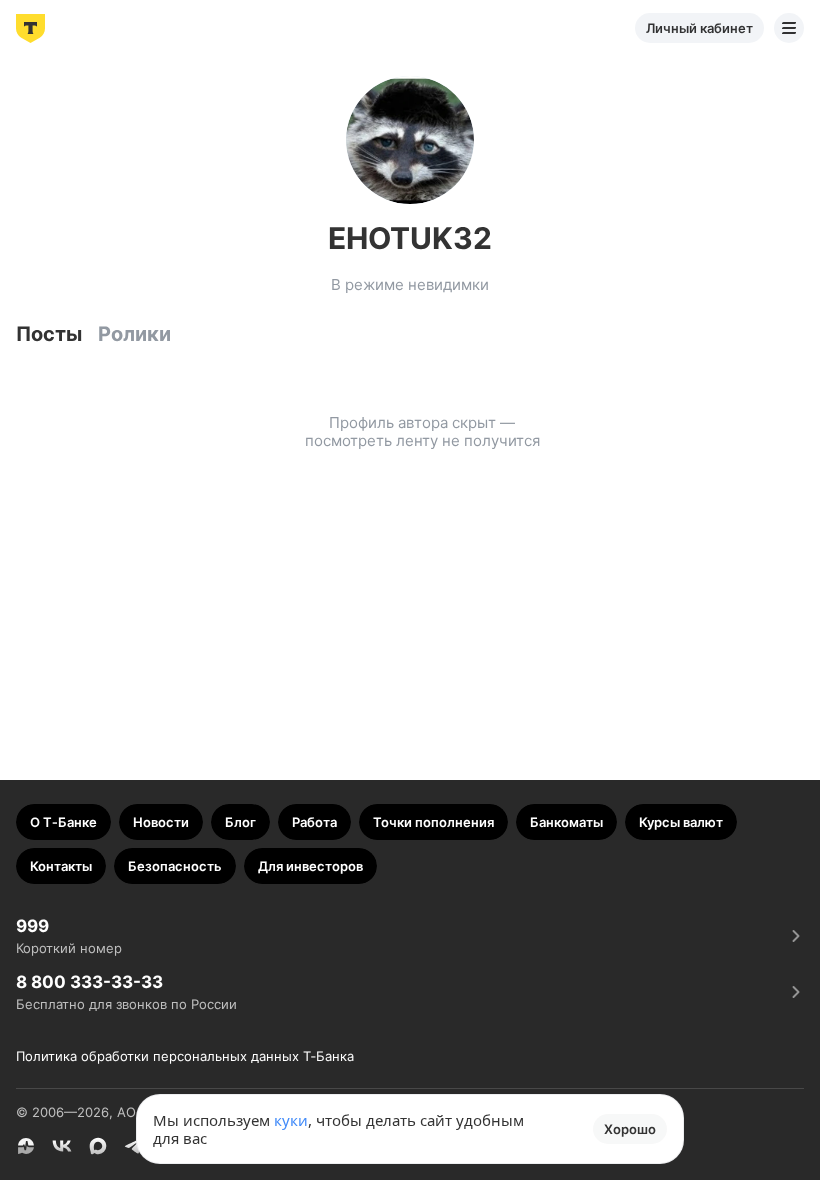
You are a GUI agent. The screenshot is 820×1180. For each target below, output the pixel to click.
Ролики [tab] (134, 334)
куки (291, 1120)
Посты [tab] (49, 334)
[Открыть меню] (789, 28)
